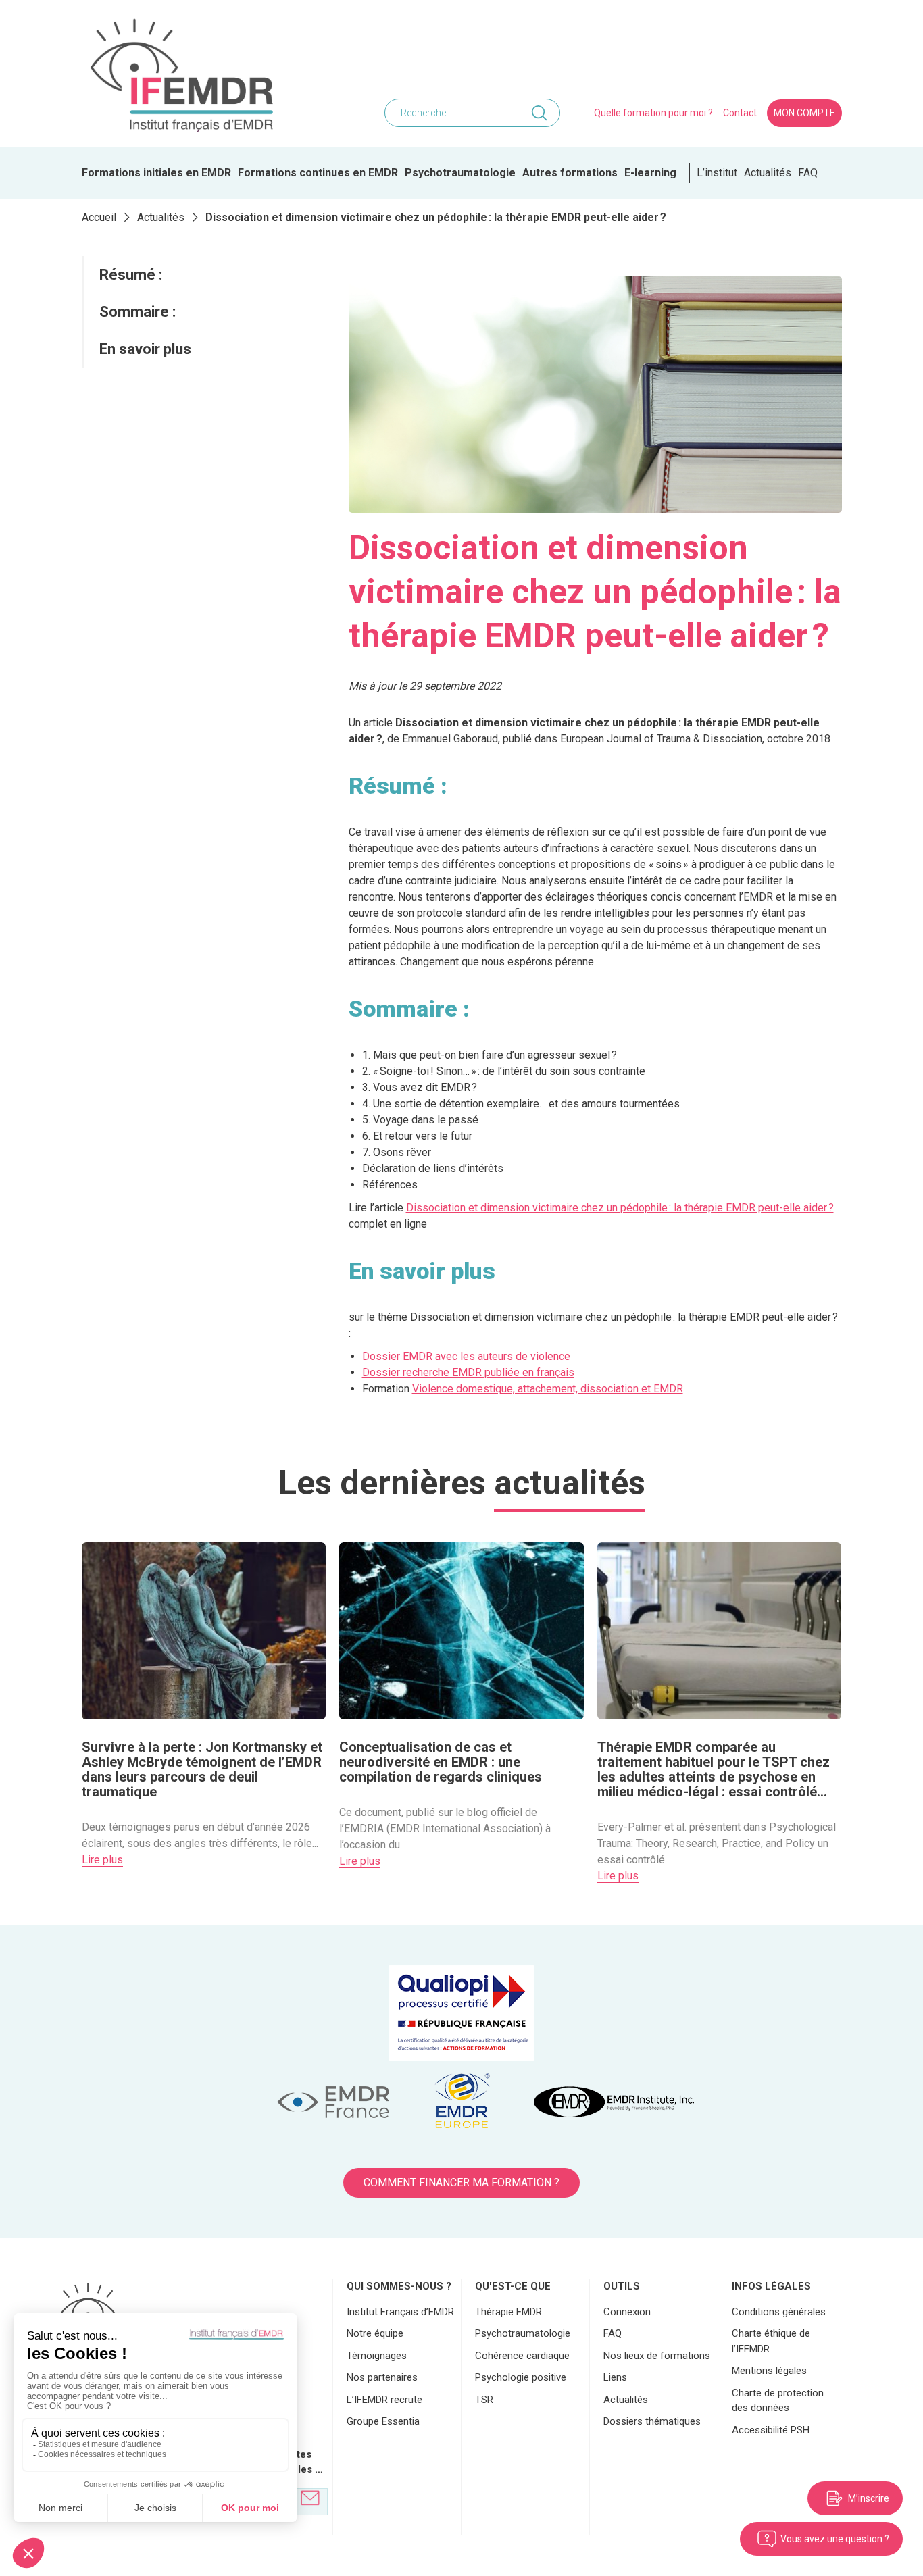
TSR (484, 2400)
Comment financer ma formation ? (461, 2182)
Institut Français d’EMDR (400, 2312)
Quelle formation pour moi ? (653, 113)
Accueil (99, 217)
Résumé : (131, 275)
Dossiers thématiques (652, 2421)
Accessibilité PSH (771, 2430)
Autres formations (570, 173)
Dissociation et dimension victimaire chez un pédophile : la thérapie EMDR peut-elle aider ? (620, 1208)
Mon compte (804, 113)
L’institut (717, 173)
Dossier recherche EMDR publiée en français (468, 1372)
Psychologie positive (521, 2377)
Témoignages (377, 2356)
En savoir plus (145, 349)
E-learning (650, 173)
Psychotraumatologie (460, 173)
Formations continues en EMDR (318, 173)
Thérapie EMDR (508, 2312)
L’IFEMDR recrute (384, 2400)
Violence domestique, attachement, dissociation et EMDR (548, 1389)
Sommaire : (138, 312)
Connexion (627, 2312)
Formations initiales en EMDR (156, 173)
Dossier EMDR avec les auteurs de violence (466, 1356)
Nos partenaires (382, 2377)
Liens (615, 2377)
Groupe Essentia (383, 2421)
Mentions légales (769, 2371)
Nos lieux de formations (657, 2356)
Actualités (768, 173)
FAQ (808, 173)
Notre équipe (375, 2333)
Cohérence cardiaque (522, 2356)
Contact (740, 113)
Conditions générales (779, 2312)
